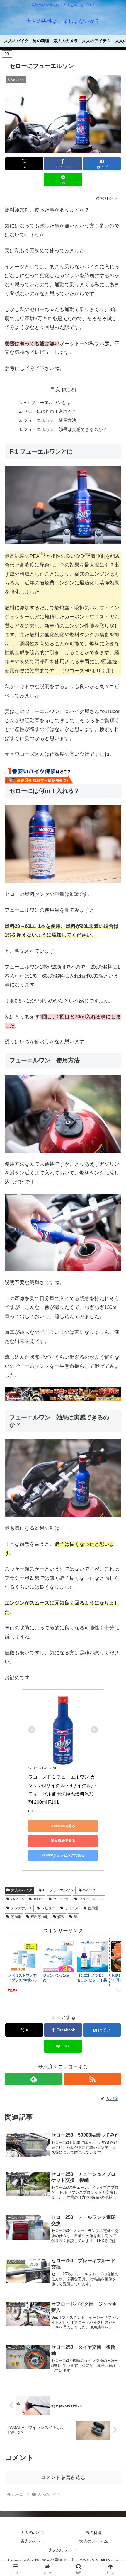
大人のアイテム (93, 2541)
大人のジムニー (63, 2550)
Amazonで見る (63, 1826)
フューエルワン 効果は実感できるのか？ (65, 429)
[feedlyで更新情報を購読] (34, 2079)
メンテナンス (21, 1908)
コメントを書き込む (63, 2477)
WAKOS (17, 1899)
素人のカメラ (33, 2541)
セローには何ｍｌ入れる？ (50, 411)
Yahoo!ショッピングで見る (63, 1855)
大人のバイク (22, 1890)
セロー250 (61, 1899)
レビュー (48, 1908)
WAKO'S (90, 1890)
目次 (55, 389)
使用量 (93, 1908)
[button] (114, 1450)
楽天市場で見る (63, 1841)
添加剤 (16, 1917)
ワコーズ (71, 1908)
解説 (61, 1917)
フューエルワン (91, 1899)
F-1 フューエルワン (58, 1890)
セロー (38, 1899)
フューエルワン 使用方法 (50, 420)
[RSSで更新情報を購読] (92, 2079)
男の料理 (93, 2533)
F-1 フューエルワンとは (47, 402)
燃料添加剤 (40, 1917)
